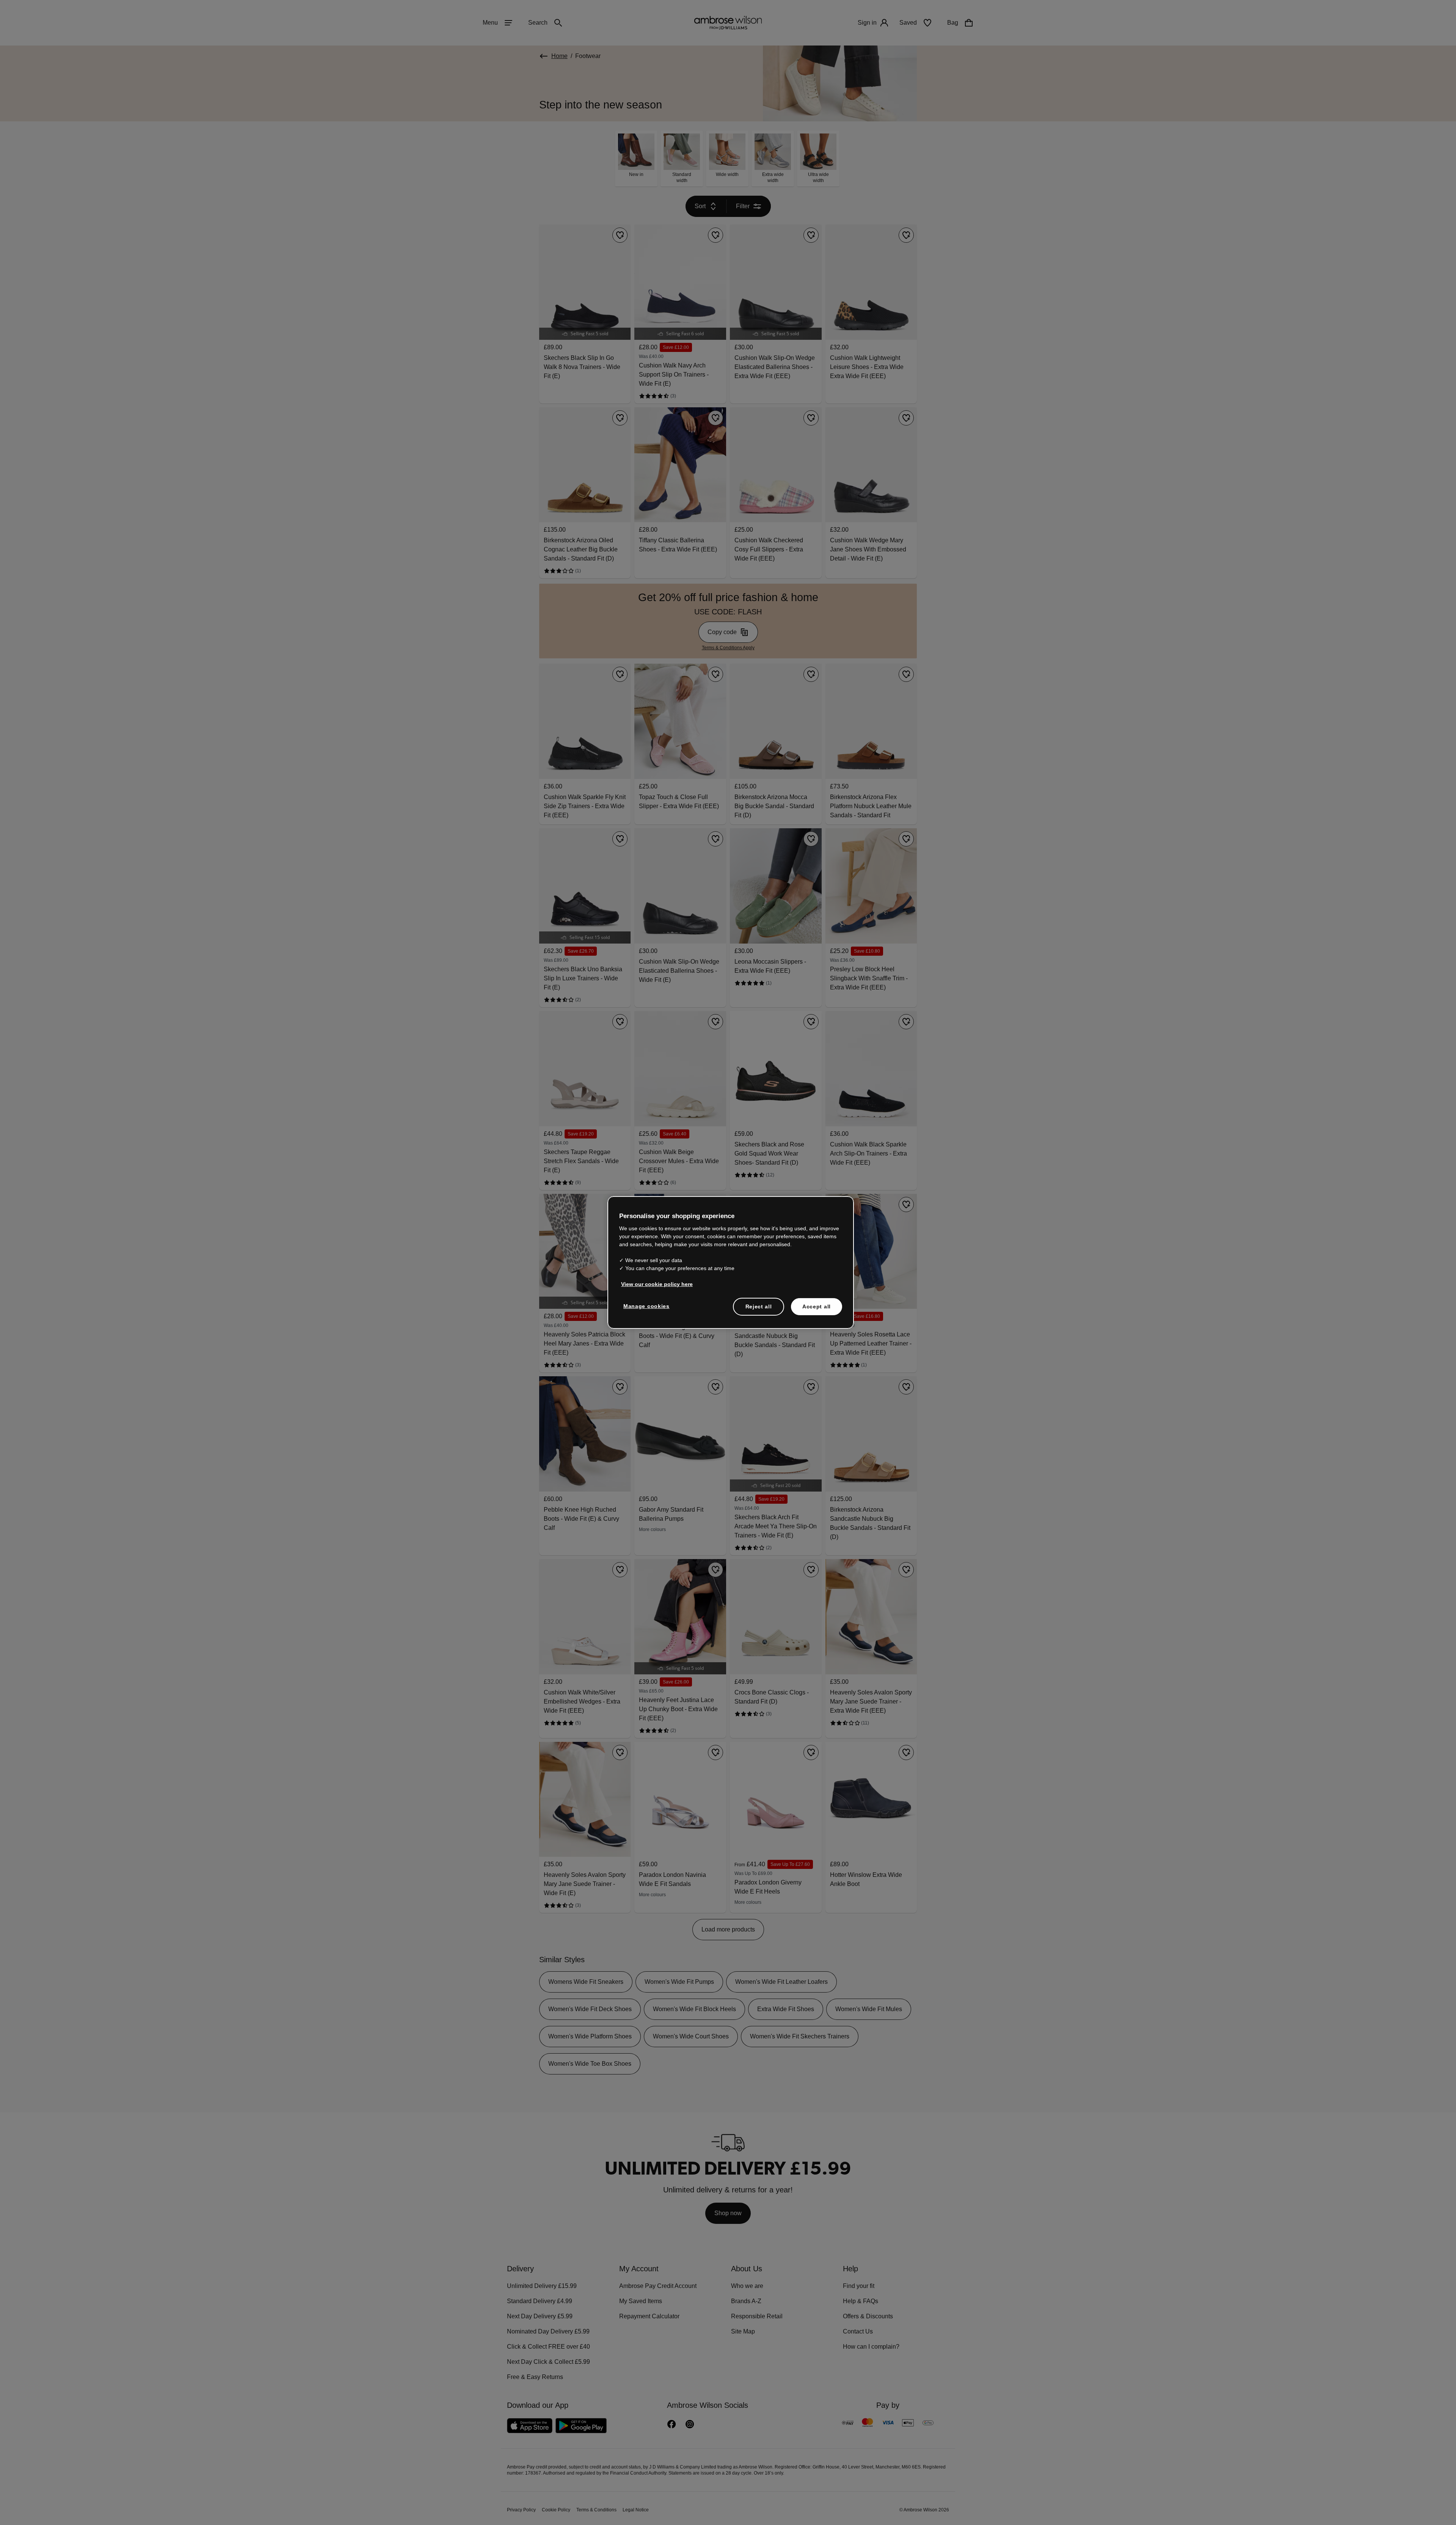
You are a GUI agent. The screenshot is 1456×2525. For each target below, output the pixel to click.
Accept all (817, 1306)
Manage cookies (645, 1306)
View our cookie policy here (654, 1284)
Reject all (759, 1306)
